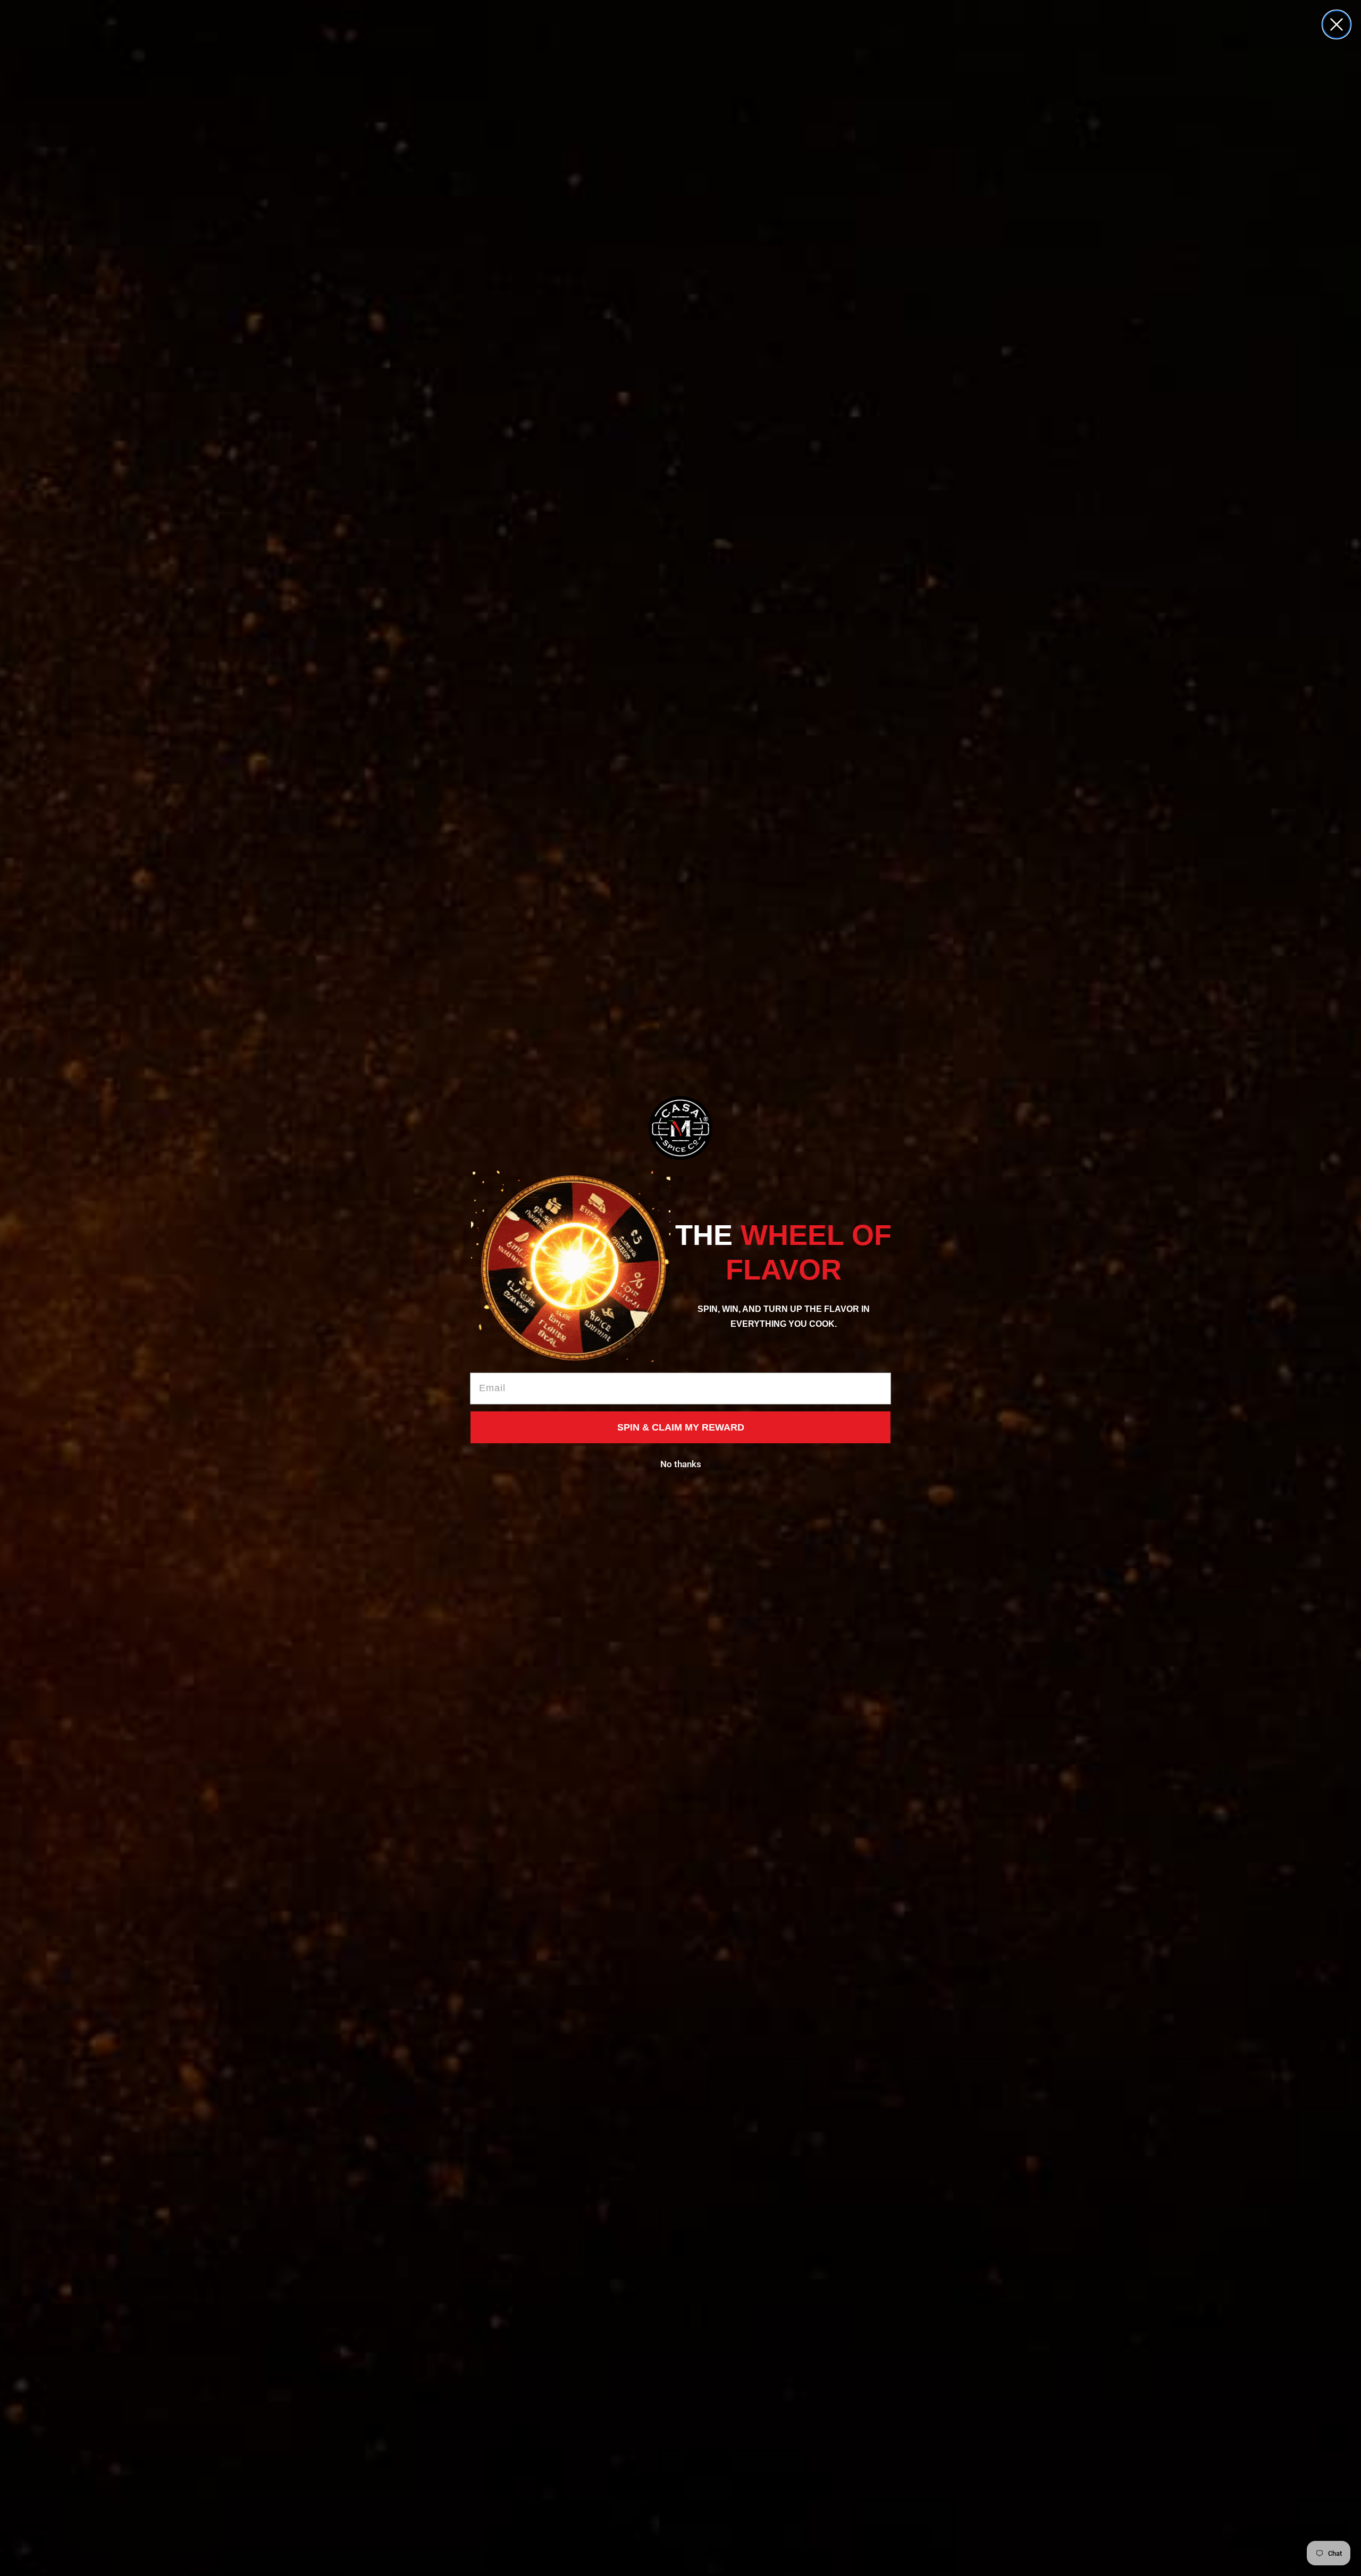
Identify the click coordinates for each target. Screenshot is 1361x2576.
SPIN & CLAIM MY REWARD (681, 1427)
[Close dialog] (1337, 24)
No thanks (681, 1464)
